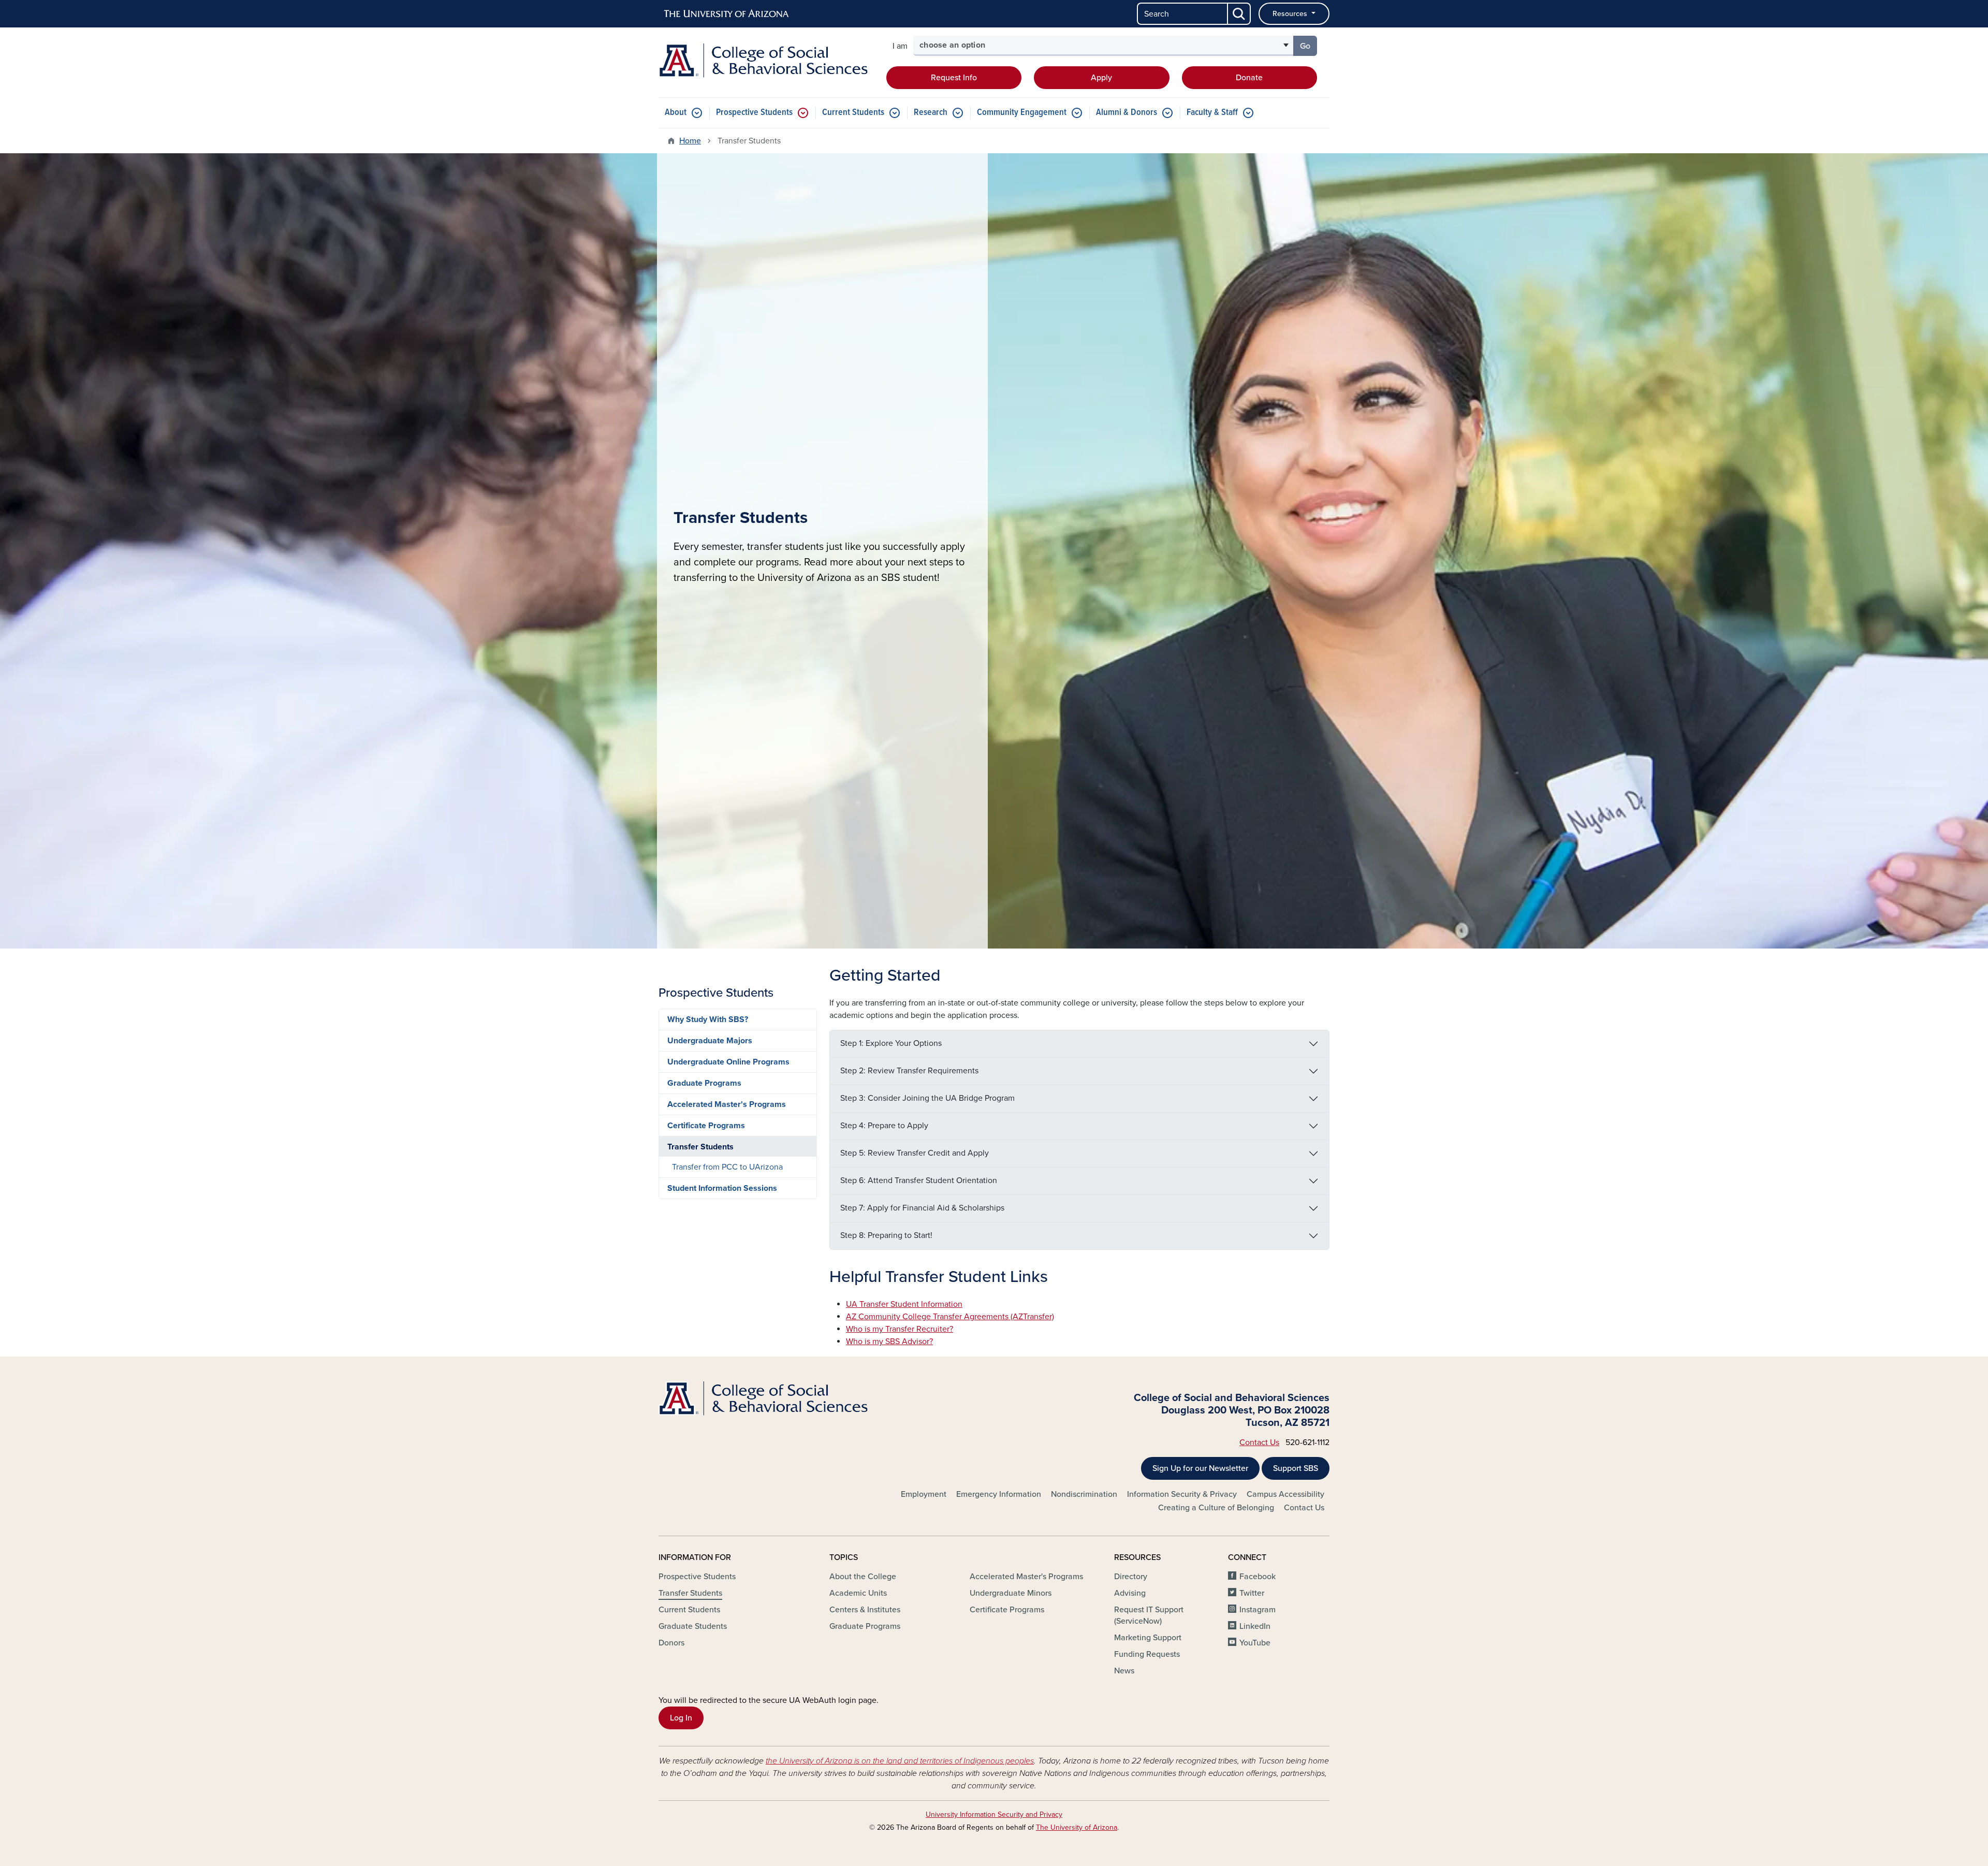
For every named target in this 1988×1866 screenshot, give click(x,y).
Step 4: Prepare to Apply (884, 1126)
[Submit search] (1239, 14)
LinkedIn (1255, 1626)
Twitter (1252, 1593)
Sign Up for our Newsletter (1200, 1468)
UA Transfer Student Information (904, 1304)
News (1124, 1671)
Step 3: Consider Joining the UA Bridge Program (927, 1098)
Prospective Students (754, 113)
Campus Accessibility (1285, 1494)
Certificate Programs (706, 1126)
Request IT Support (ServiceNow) (1149, 1615)
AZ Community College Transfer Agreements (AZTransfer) (950, 1317)
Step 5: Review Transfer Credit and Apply (915, 1153)
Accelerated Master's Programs (727, 1104)
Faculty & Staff (1212, 113)
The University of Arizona (1077, 1827)
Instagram (1258, 1610)
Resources (1291, 14)
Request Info (954, 78)
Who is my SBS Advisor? (889, 1342)
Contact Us (1259, 1442)
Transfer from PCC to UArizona (727, 1167)
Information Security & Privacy (1182, 1494)
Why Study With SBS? (708, 1019)
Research (931, 113)
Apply (1101, 78)
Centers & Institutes (865, 1610)
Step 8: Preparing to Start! (886, 1235)
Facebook (1258, 1577)
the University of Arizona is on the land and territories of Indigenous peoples (900, 1761)
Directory (1131, 1577)
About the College (863, 1577)
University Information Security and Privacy (994, 1814)
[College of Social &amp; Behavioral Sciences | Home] (766, 61)
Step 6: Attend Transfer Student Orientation (919, 1180)
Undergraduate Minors (1011, 1593)
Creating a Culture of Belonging (1216, 1508)
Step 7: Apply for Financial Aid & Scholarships (922, 1208)
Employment (924, 1494)
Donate (1249, 78)
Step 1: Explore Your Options (891, 1043)
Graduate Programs (704, 1083)
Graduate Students (693, 1626)
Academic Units (858, 1593)
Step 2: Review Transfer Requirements (909, 1071)
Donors (671, 1643)
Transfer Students (700, 1147)
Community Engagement (1022, 113)
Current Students (853, 113)
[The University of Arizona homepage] (727, 14)
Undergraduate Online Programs (728, 1062)
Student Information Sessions (722, 1188)
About (676, 113)
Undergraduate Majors (710, 1041)
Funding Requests (1147, 1654)
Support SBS (1296, 1468)
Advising (1130, 1593)
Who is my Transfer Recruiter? (900, 1329)
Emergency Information (999, 1494)
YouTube (1255, 1643)
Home (690, 141)
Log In (681, 1718)
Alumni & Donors (1127, 113)
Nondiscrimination (1084, 1494)
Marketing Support (1148, 1638)
